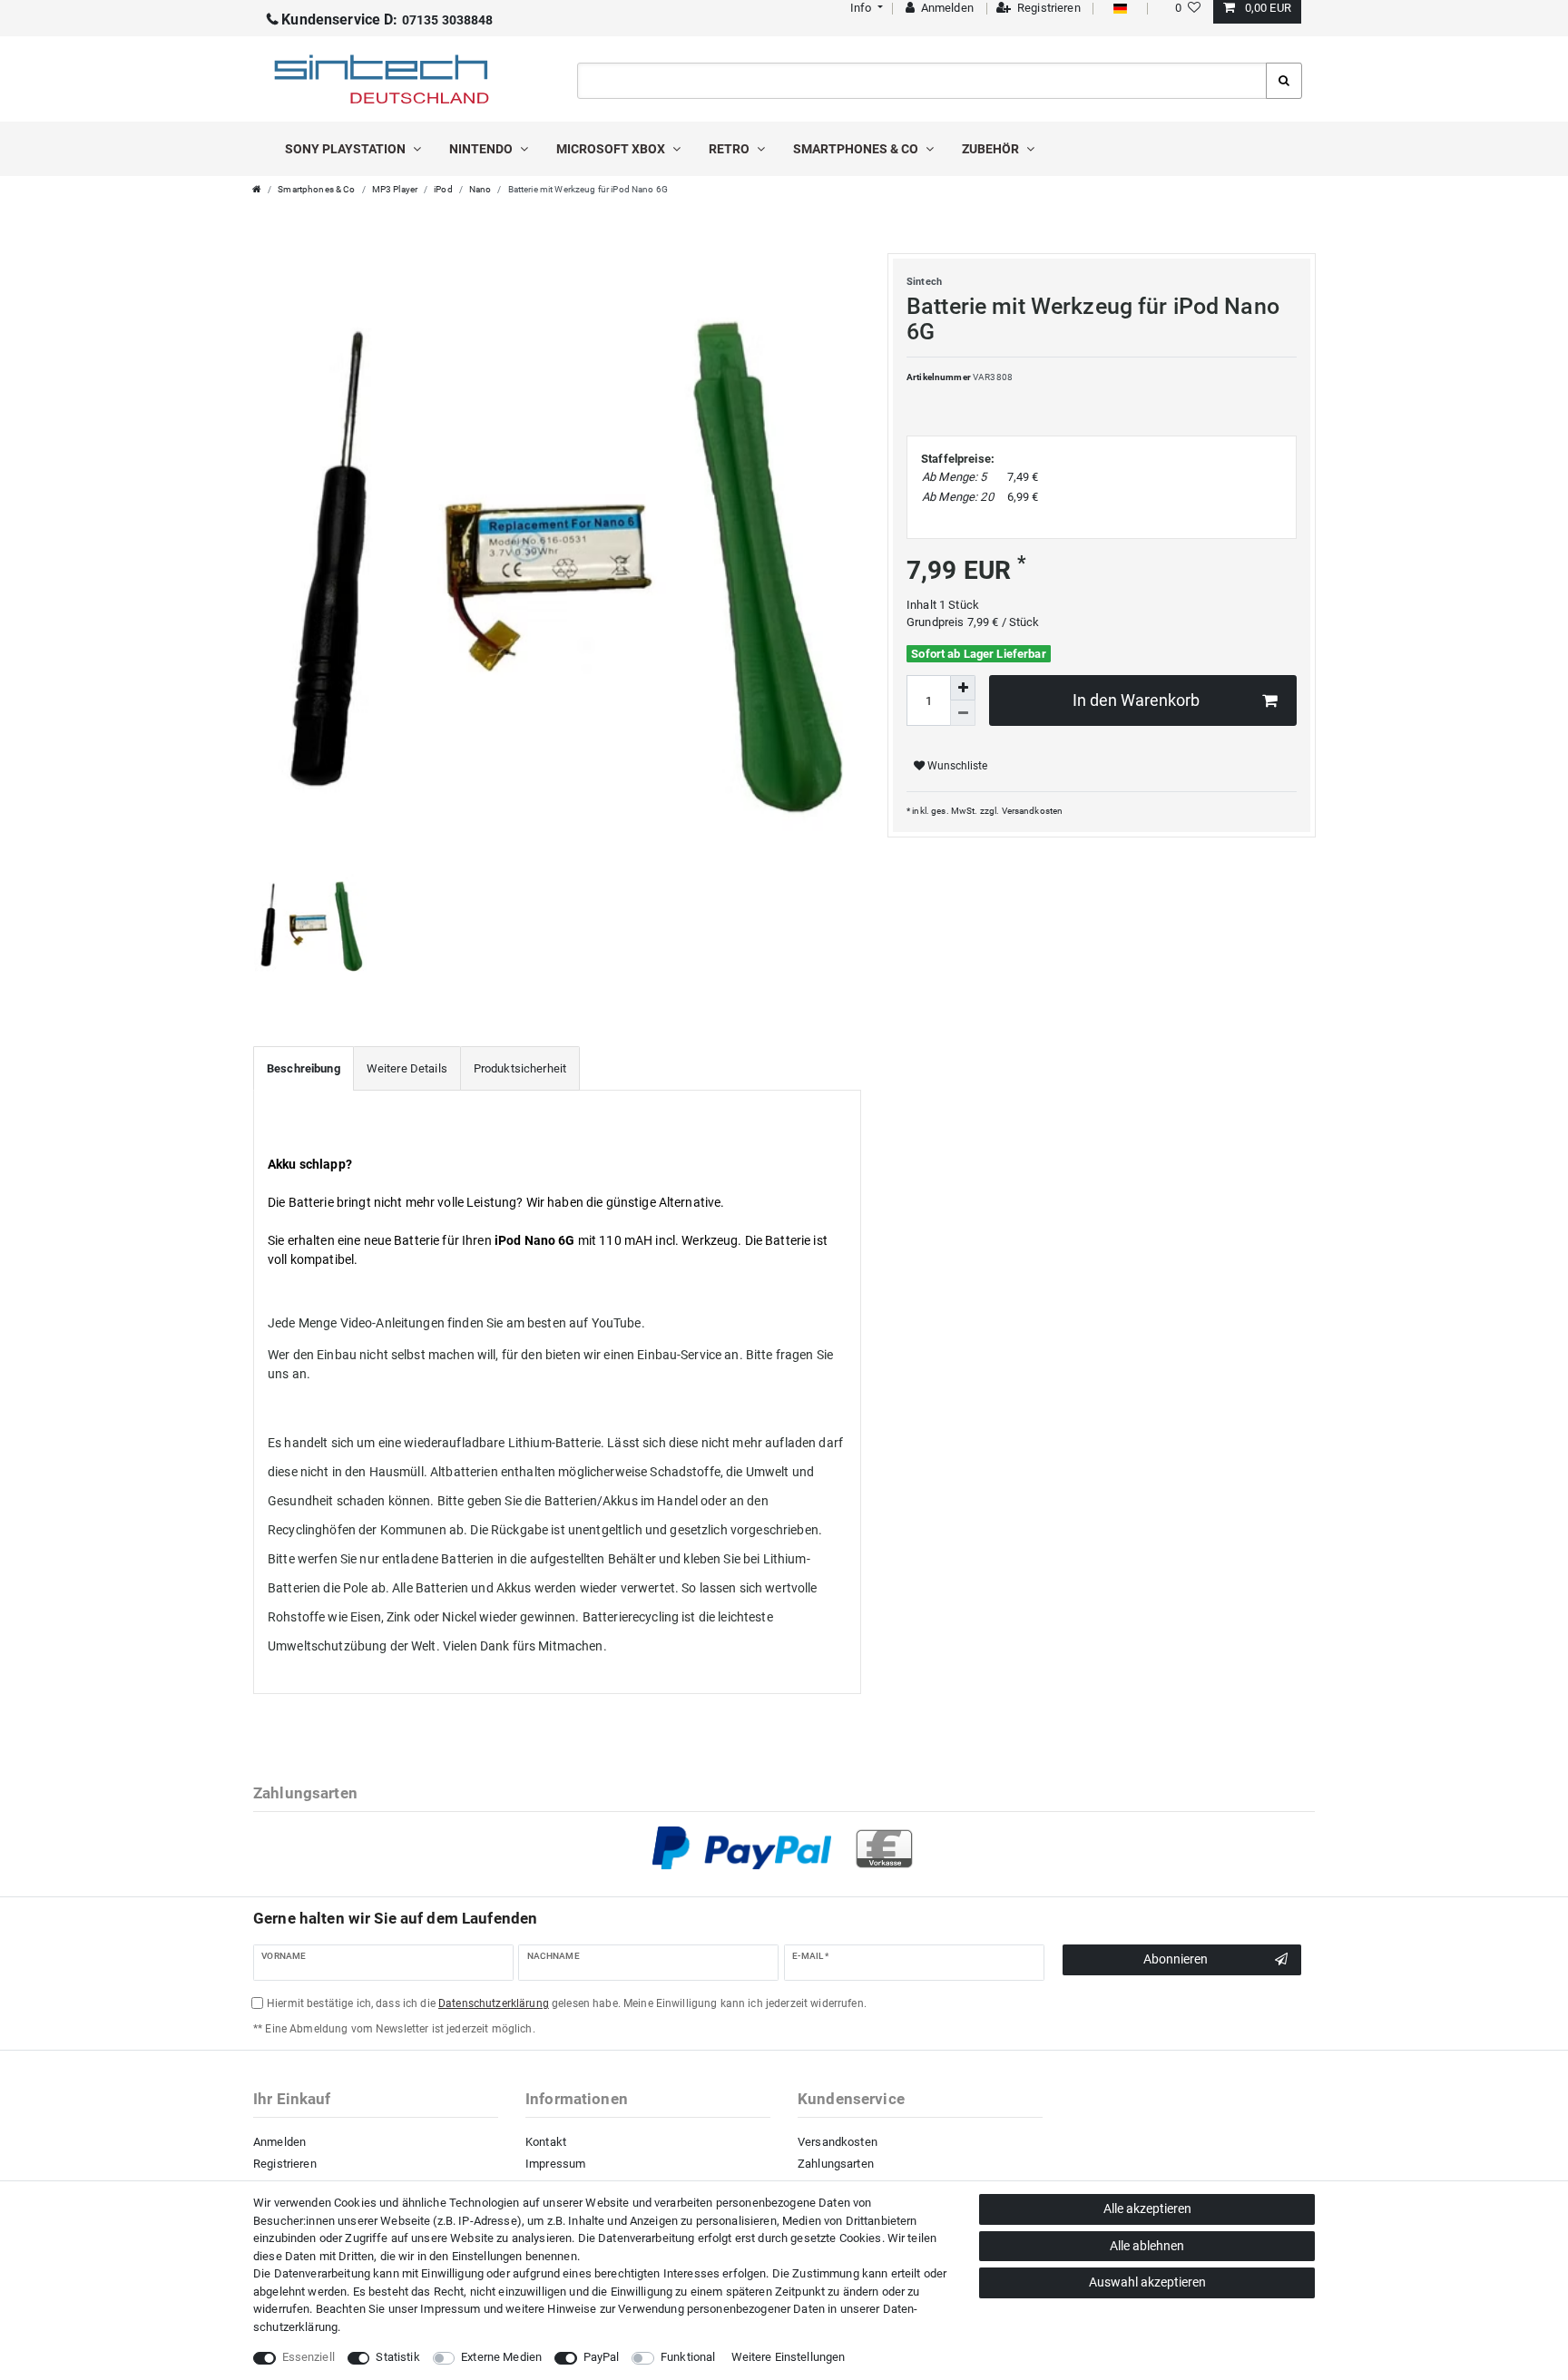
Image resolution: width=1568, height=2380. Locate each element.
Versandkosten (1033, 811)
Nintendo (482, 149)
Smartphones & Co (857, 149)
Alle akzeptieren (1147, 2209)
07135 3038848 (387, 20)
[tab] (304, 1069)
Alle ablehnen (1147, 2246)
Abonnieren (1176, 1959)
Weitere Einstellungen (789, 2357)
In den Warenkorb (1136, 700)
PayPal (602, 2357)
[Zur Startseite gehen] (257, 189)
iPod (443, 189)
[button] (864, 8)
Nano (480, 189)
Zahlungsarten (836, 2164)
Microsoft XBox (612, 149)
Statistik (397, 2357)
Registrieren (285, 2164)
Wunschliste (956, 766)
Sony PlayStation (347, 149)
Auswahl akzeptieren (1147, 2282)
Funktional (688, 2357)
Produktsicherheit (520, 1068)
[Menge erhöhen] (963, 688)
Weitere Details (407, 1068)
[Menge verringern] (963, 713)
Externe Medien (501, 2357)
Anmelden (279, 2142)
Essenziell (309, 2357)
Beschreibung (304, 1068)
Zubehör (992, 149)
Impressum (555, 2164)
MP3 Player (395, 189)
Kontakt (546, 2142)
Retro (730, 149)
